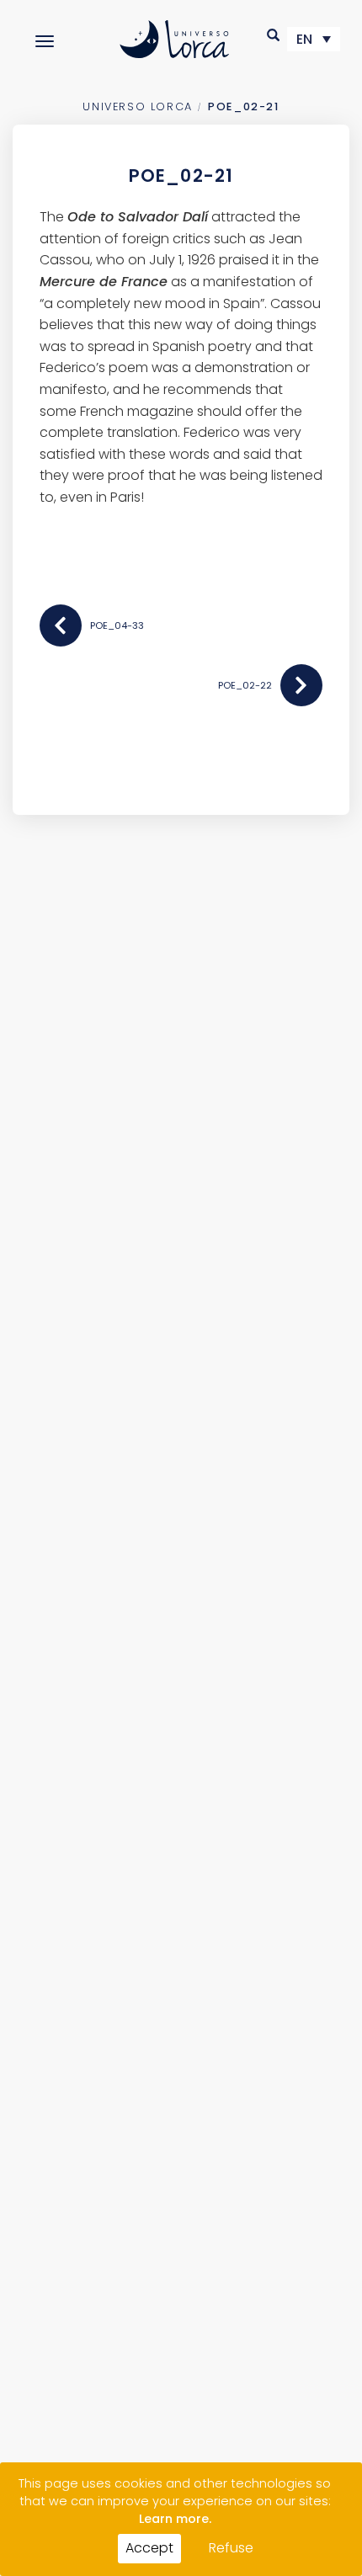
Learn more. (175, 2519)
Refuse (231, 2548)
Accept (149, 2548)
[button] (274, 35)
